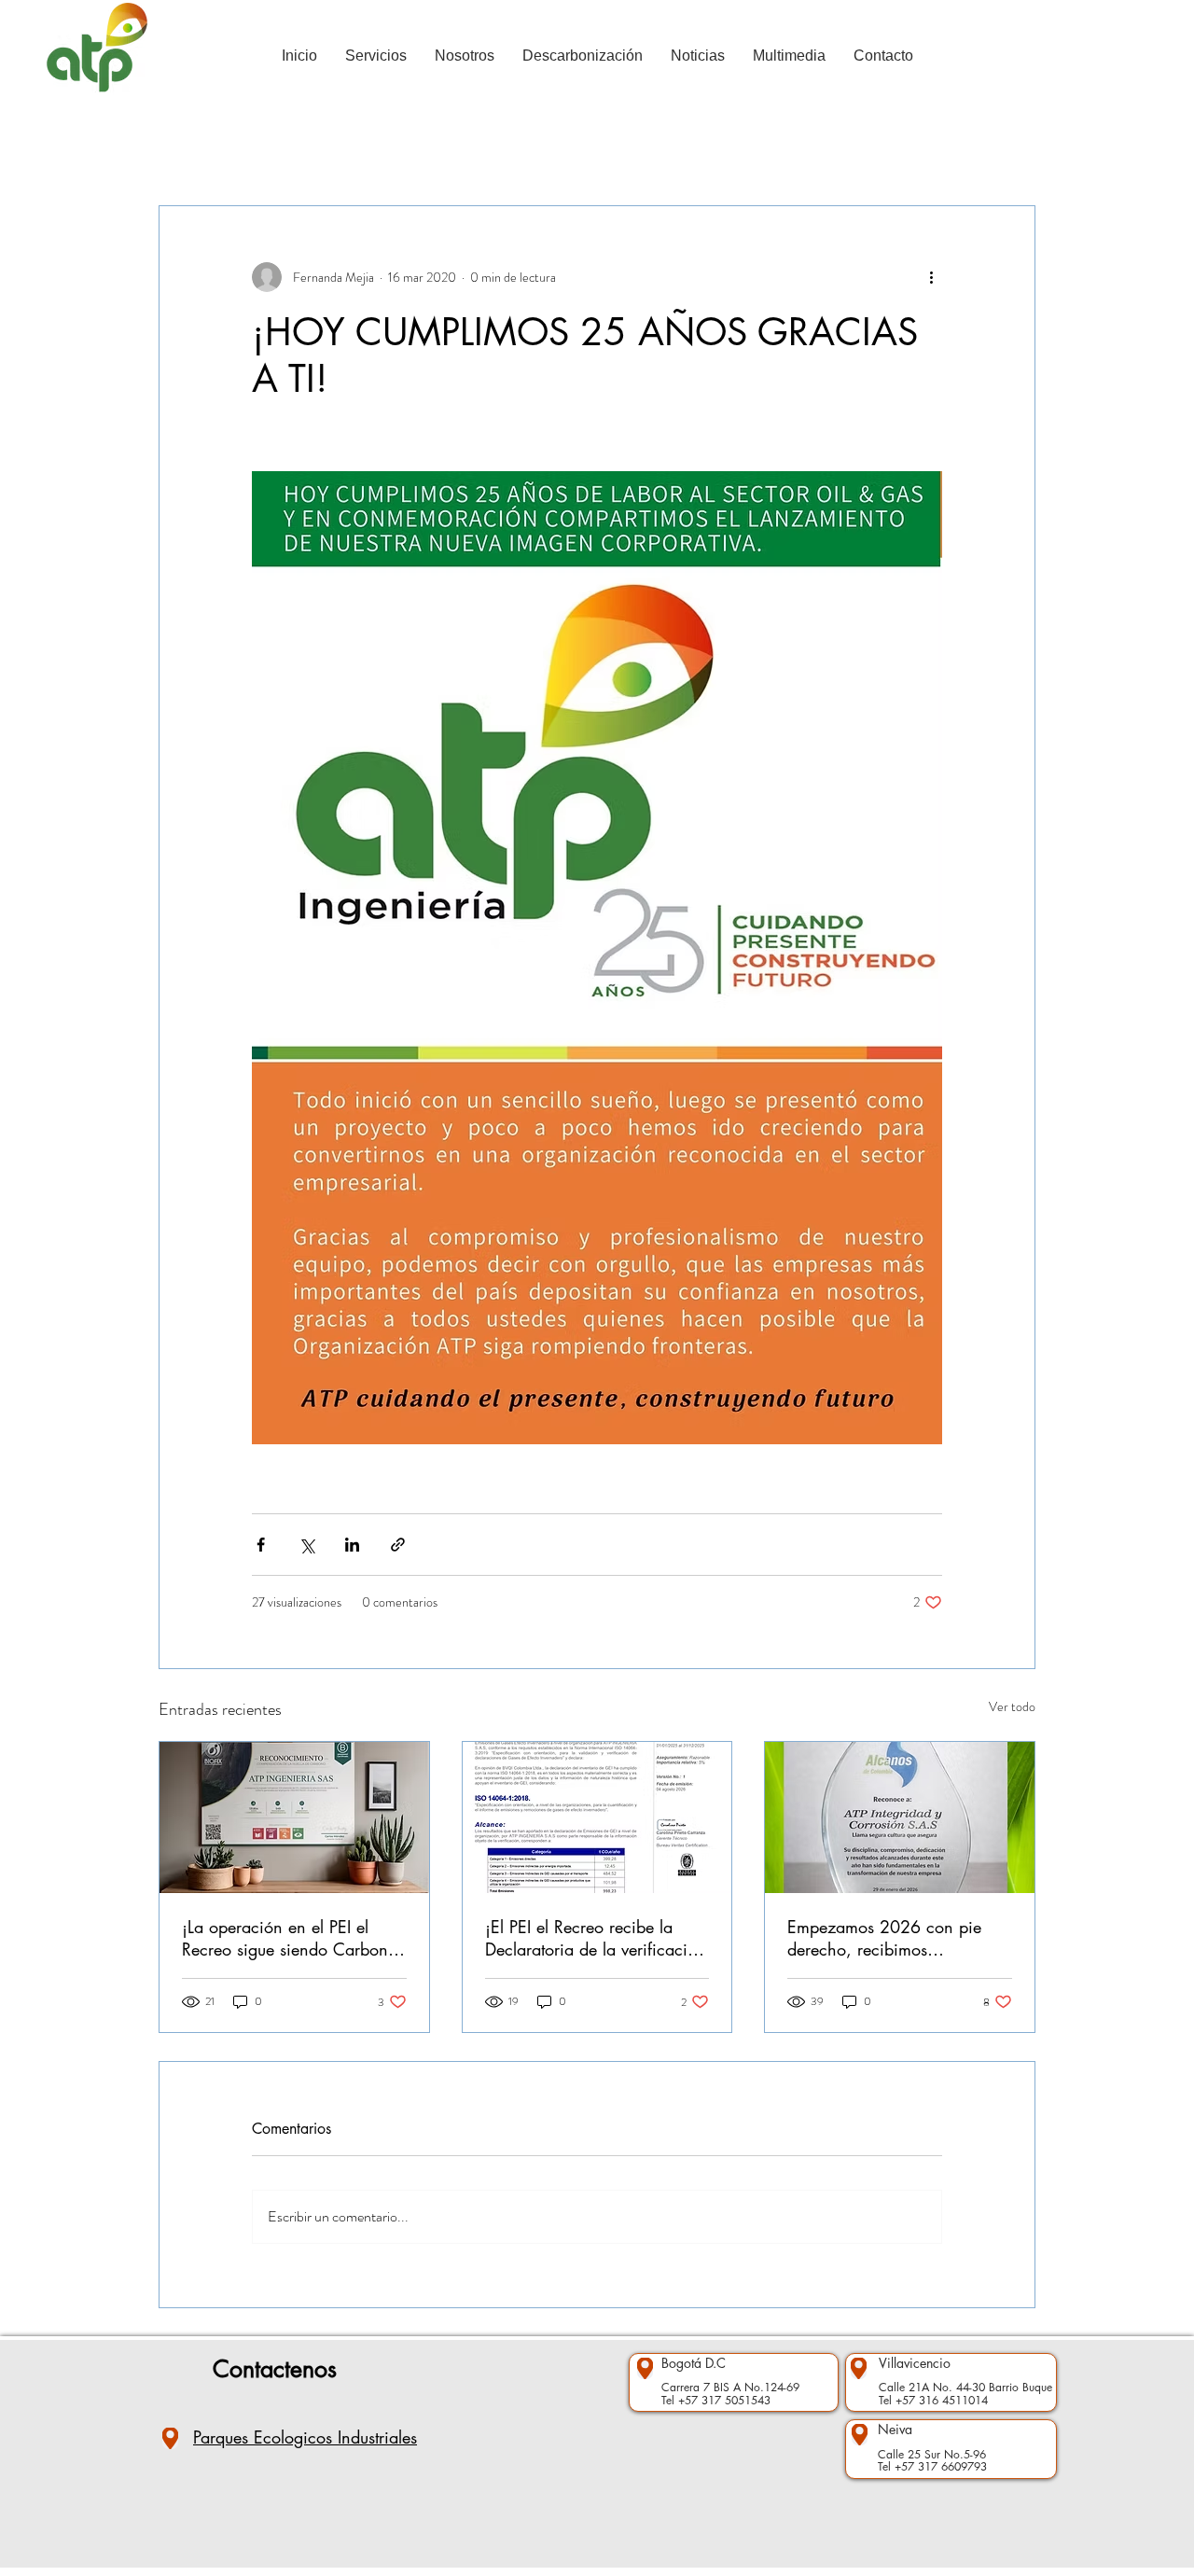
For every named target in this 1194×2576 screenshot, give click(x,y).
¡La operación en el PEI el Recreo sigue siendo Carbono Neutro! (290, 1938)
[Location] (170, 2438)
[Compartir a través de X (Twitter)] (306, 1545)
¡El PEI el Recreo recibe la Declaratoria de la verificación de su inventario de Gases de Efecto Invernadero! (596, 1938)
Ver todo (1012, 1706)
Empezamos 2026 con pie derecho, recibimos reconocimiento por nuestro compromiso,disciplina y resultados (887, 1938)
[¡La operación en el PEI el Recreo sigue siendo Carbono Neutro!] (294, 1817)
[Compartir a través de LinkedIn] (352, 1545)
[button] (1012, 149)
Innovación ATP (493, 150)
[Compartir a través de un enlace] (398, 1545)
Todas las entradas (207, 150)
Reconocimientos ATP (353, 150)
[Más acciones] (931, 277)
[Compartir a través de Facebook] (261, 1545)
